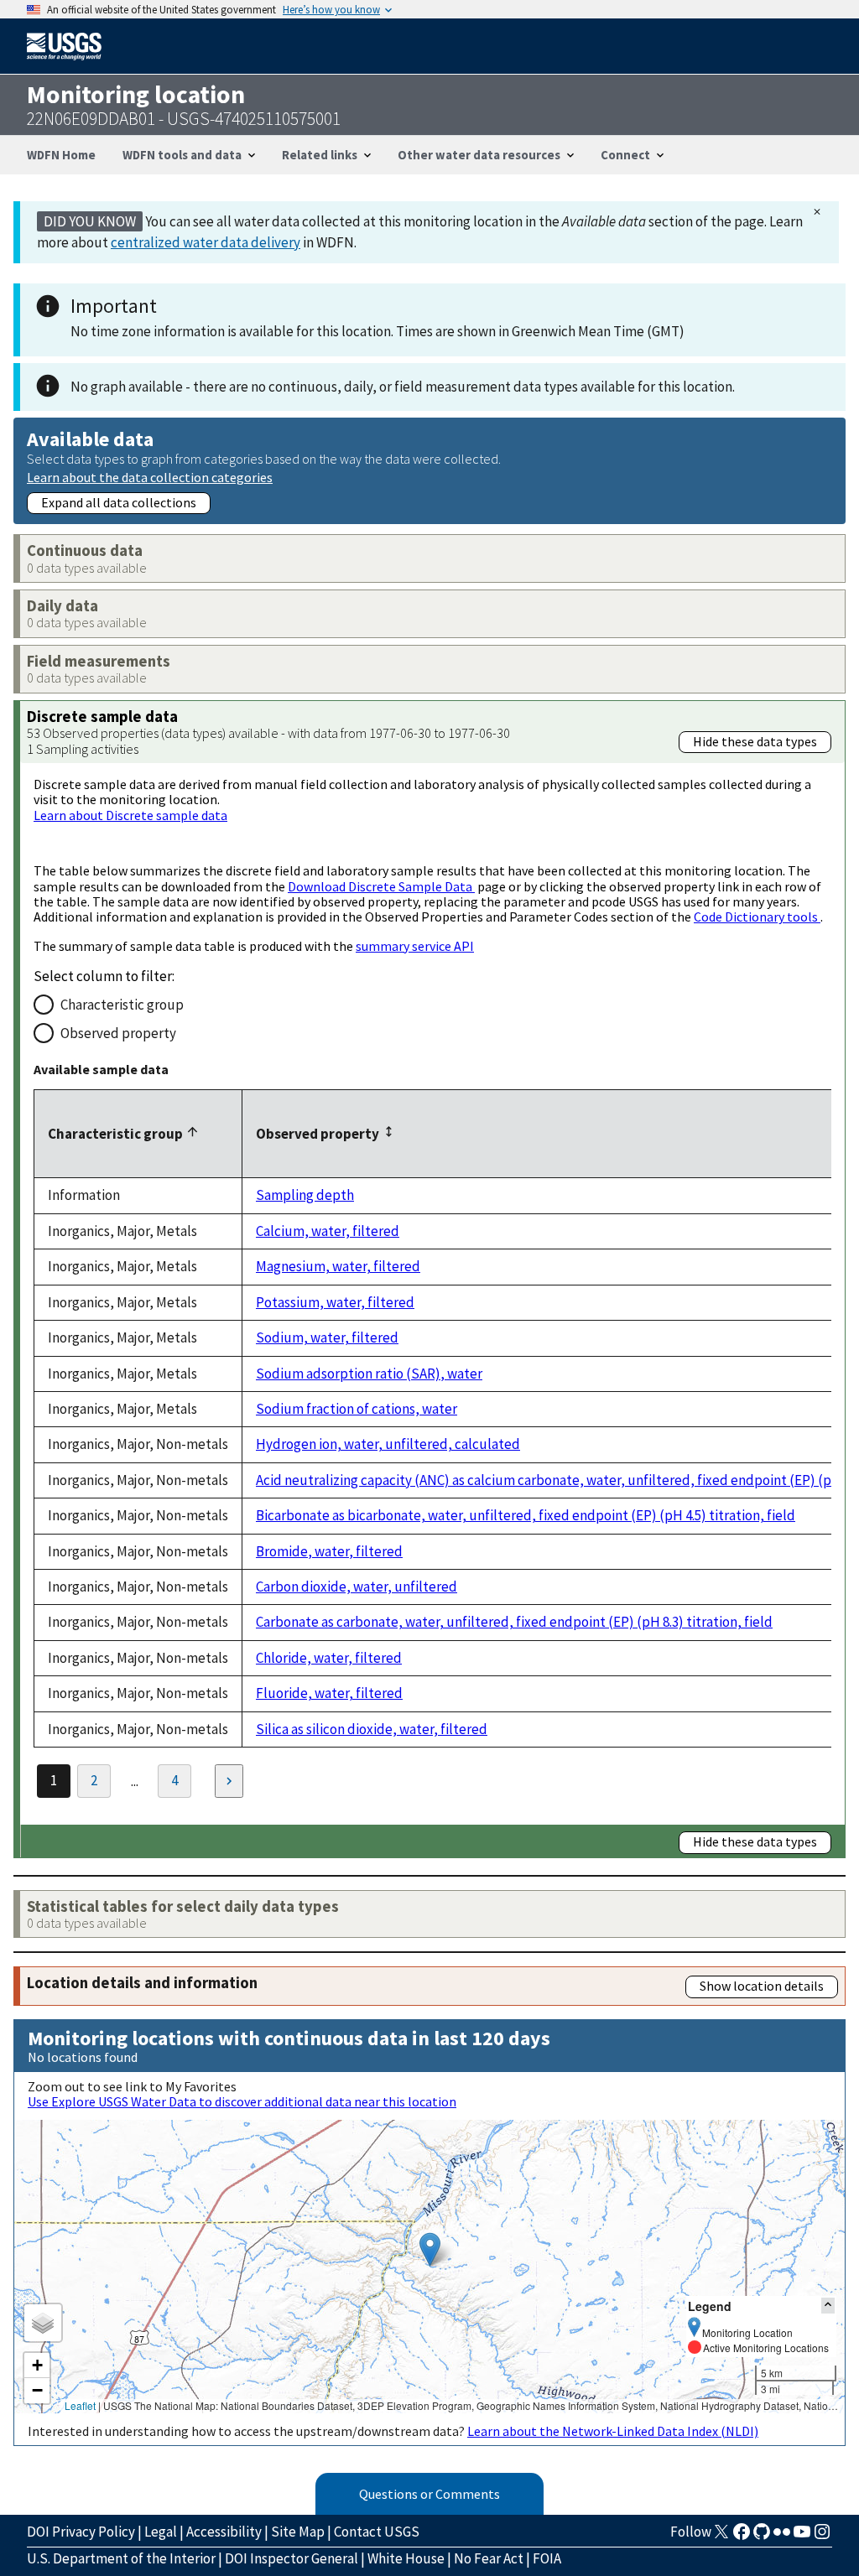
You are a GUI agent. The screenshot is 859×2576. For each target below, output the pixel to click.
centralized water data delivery (206, 242)
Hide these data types (755, 741)
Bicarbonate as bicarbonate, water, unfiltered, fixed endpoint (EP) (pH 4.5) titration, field (526, 1515)
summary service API (415, 946)
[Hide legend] (828, 2306)
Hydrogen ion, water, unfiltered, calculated (388, 1444)
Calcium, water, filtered (328, 1231)
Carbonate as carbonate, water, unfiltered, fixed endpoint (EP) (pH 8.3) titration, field (514, 1622)
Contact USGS (377, 2532)
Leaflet (80, 2405)
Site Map (298, 2532)
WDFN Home (61, 155)
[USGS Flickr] (782, 2537)
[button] (430, 2249)
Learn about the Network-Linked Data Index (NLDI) (613, 2431)
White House (406, 2558)
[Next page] (229, 1781)
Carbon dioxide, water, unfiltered (357, 1587)
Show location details (762, 1986)
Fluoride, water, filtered (329, 1693)
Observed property (118, 1033)
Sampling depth (305, 1195)
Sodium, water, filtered (327, 1337)
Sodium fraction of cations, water (357, 1409)
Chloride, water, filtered (329, 1658)
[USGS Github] (762, 2537)
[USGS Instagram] (822, 2537)
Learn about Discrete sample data (130, 815)
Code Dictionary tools (757, 917)
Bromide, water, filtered (329, 1551)
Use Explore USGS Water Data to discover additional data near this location (242, 2101)
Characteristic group (122, 1005)
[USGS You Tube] (802, 2537)
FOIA (547, 2558)
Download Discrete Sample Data (381, 886)
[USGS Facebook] (742, 2537)
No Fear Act (489, 2558)
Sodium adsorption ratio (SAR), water (369, 1374)
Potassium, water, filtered (335, 1302)
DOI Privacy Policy (81, 2532)
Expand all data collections (119, 502)
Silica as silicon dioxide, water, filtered (372, 1729)
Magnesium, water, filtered (338, 1266)
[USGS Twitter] (721, 2537)
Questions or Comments (429, 2494)
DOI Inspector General (292, 2558)
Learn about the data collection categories (150, 477)
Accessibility (224, 2532)
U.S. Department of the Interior (121, 2558)
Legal (161, 2532)
